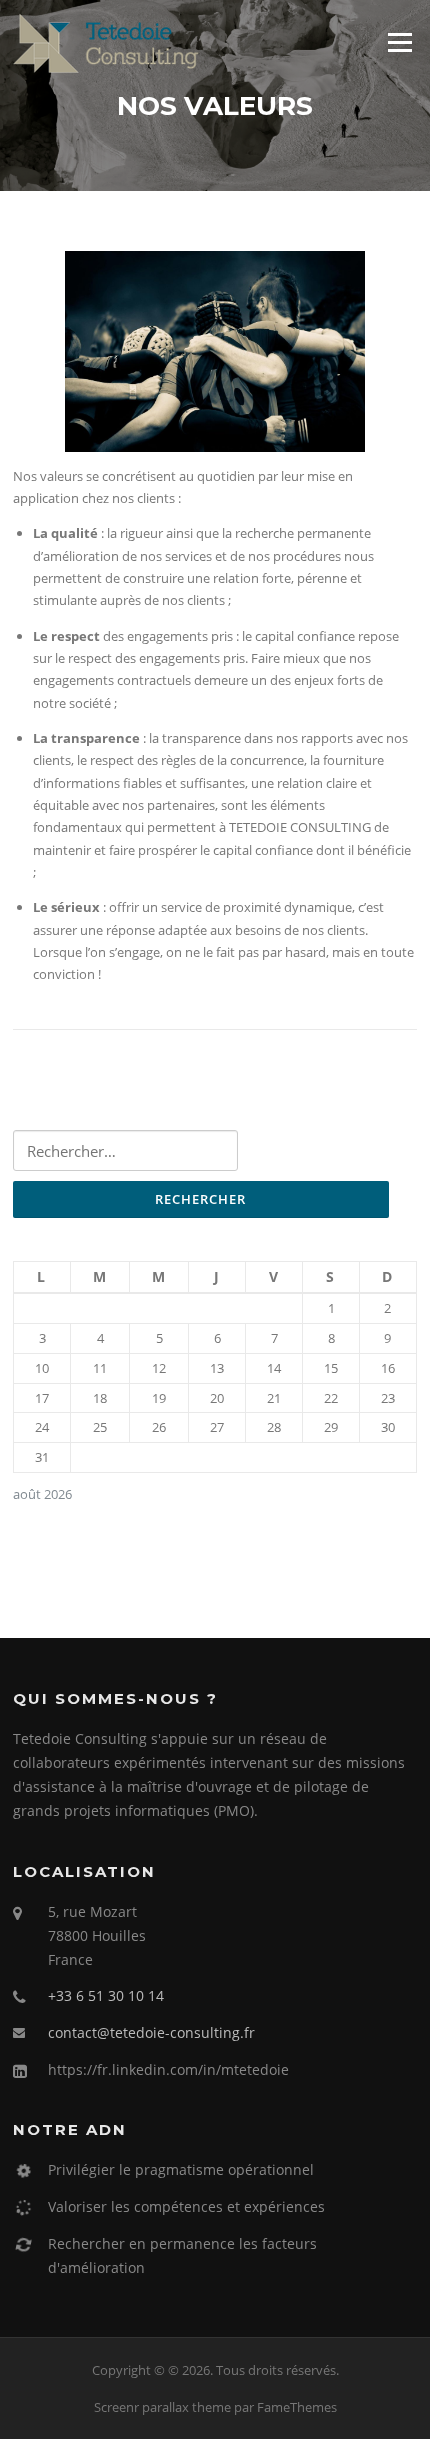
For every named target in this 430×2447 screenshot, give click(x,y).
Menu (399, 42)
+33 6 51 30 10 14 (106, 1995)
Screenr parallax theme (162, 2407)
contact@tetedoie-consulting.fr (151, 2032)
